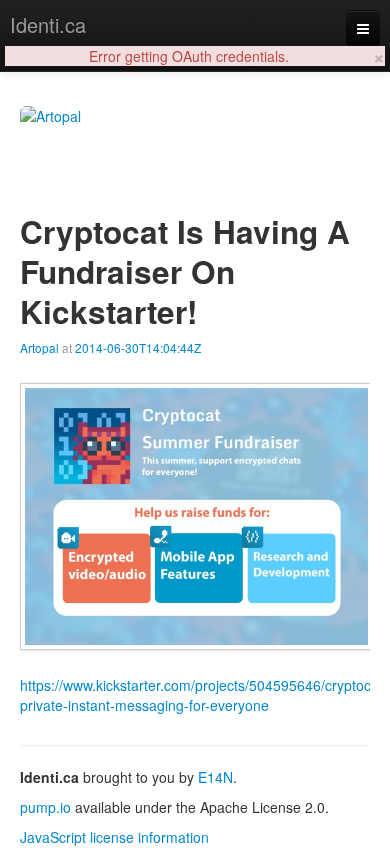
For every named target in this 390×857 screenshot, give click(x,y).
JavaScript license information (114, 837)
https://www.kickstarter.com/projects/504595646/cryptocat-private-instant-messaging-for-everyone (204, 695)
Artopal (39, 347)
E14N (215, 777)
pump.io (45, 807)
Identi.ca (48, 24)
